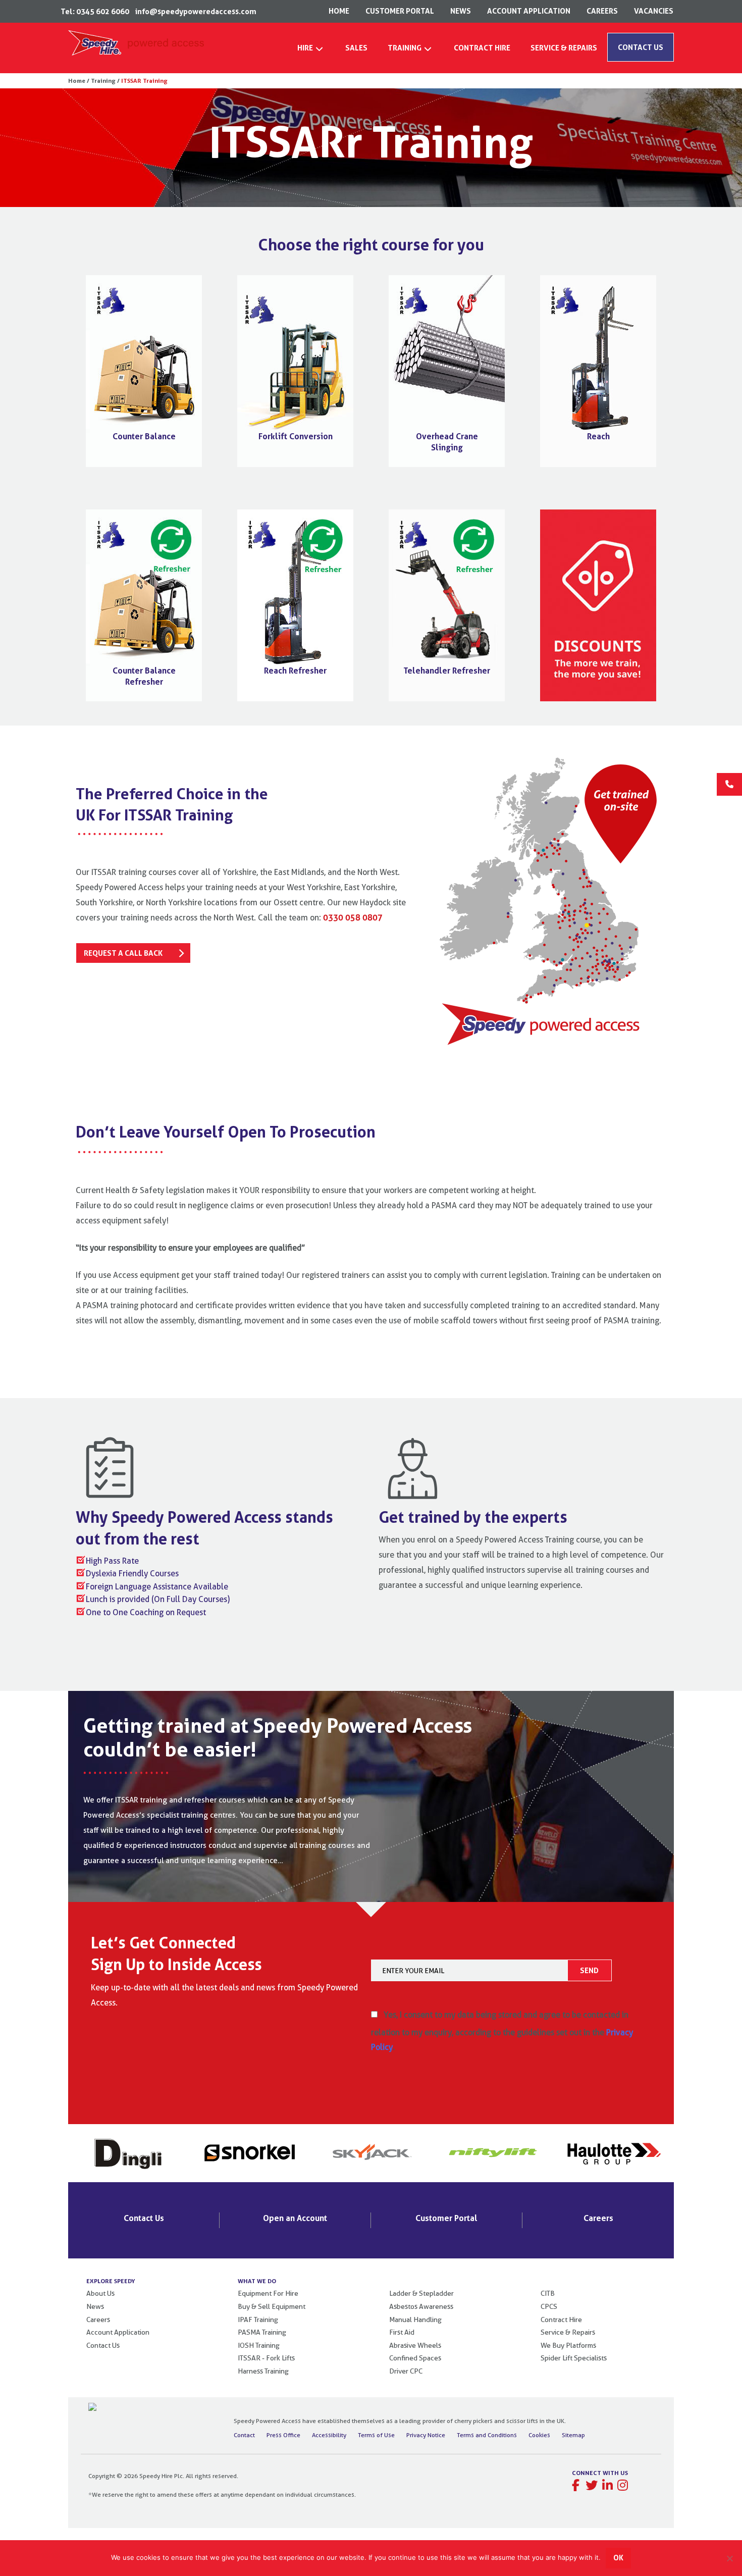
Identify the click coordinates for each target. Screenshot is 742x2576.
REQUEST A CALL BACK (123, 953)
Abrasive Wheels (415, 2345)
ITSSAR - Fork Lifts (266, 2358)
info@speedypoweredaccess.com (196, 11)
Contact (244, 2435)
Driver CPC (406, 2371)
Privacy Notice (426, 2435)
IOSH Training (259, 2345)
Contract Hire (561, 2320)
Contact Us (144, 2218)
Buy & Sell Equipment (272, 2306)
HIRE (305, 48)
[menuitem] (311, 51)
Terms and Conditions (487, 2435)
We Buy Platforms (568, 2345)
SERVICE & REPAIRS (564, 48)
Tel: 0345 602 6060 (95, 11)
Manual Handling (415, 2320)
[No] (729, 2558)
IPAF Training (258, 2320)
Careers (598, 2218)
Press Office (283, 2435)
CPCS (549, 2306)
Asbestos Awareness (421, 2306)
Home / (79, 81)
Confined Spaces (415, 2358)
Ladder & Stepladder (421, 2293)
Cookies (539, 2435)
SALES (356, 48)
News (95, 2306)
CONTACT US (641, 47)
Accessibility (329, 2435)
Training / (104, 81)
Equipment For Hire (268, 2293)
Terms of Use (376, 2435)
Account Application (118, 2332)
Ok (618, 2558)
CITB (548, 2293)
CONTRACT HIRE (482, 48)
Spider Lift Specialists (574, 2358)
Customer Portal (446, 2218)
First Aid (402, 2332)
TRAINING (405, 48)
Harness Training (263, 2371)
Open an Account (295, 2218)
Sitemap (573, 2435)
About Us (100, 2293)
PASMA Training (262, 2332)
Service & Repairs (568, 2332)
